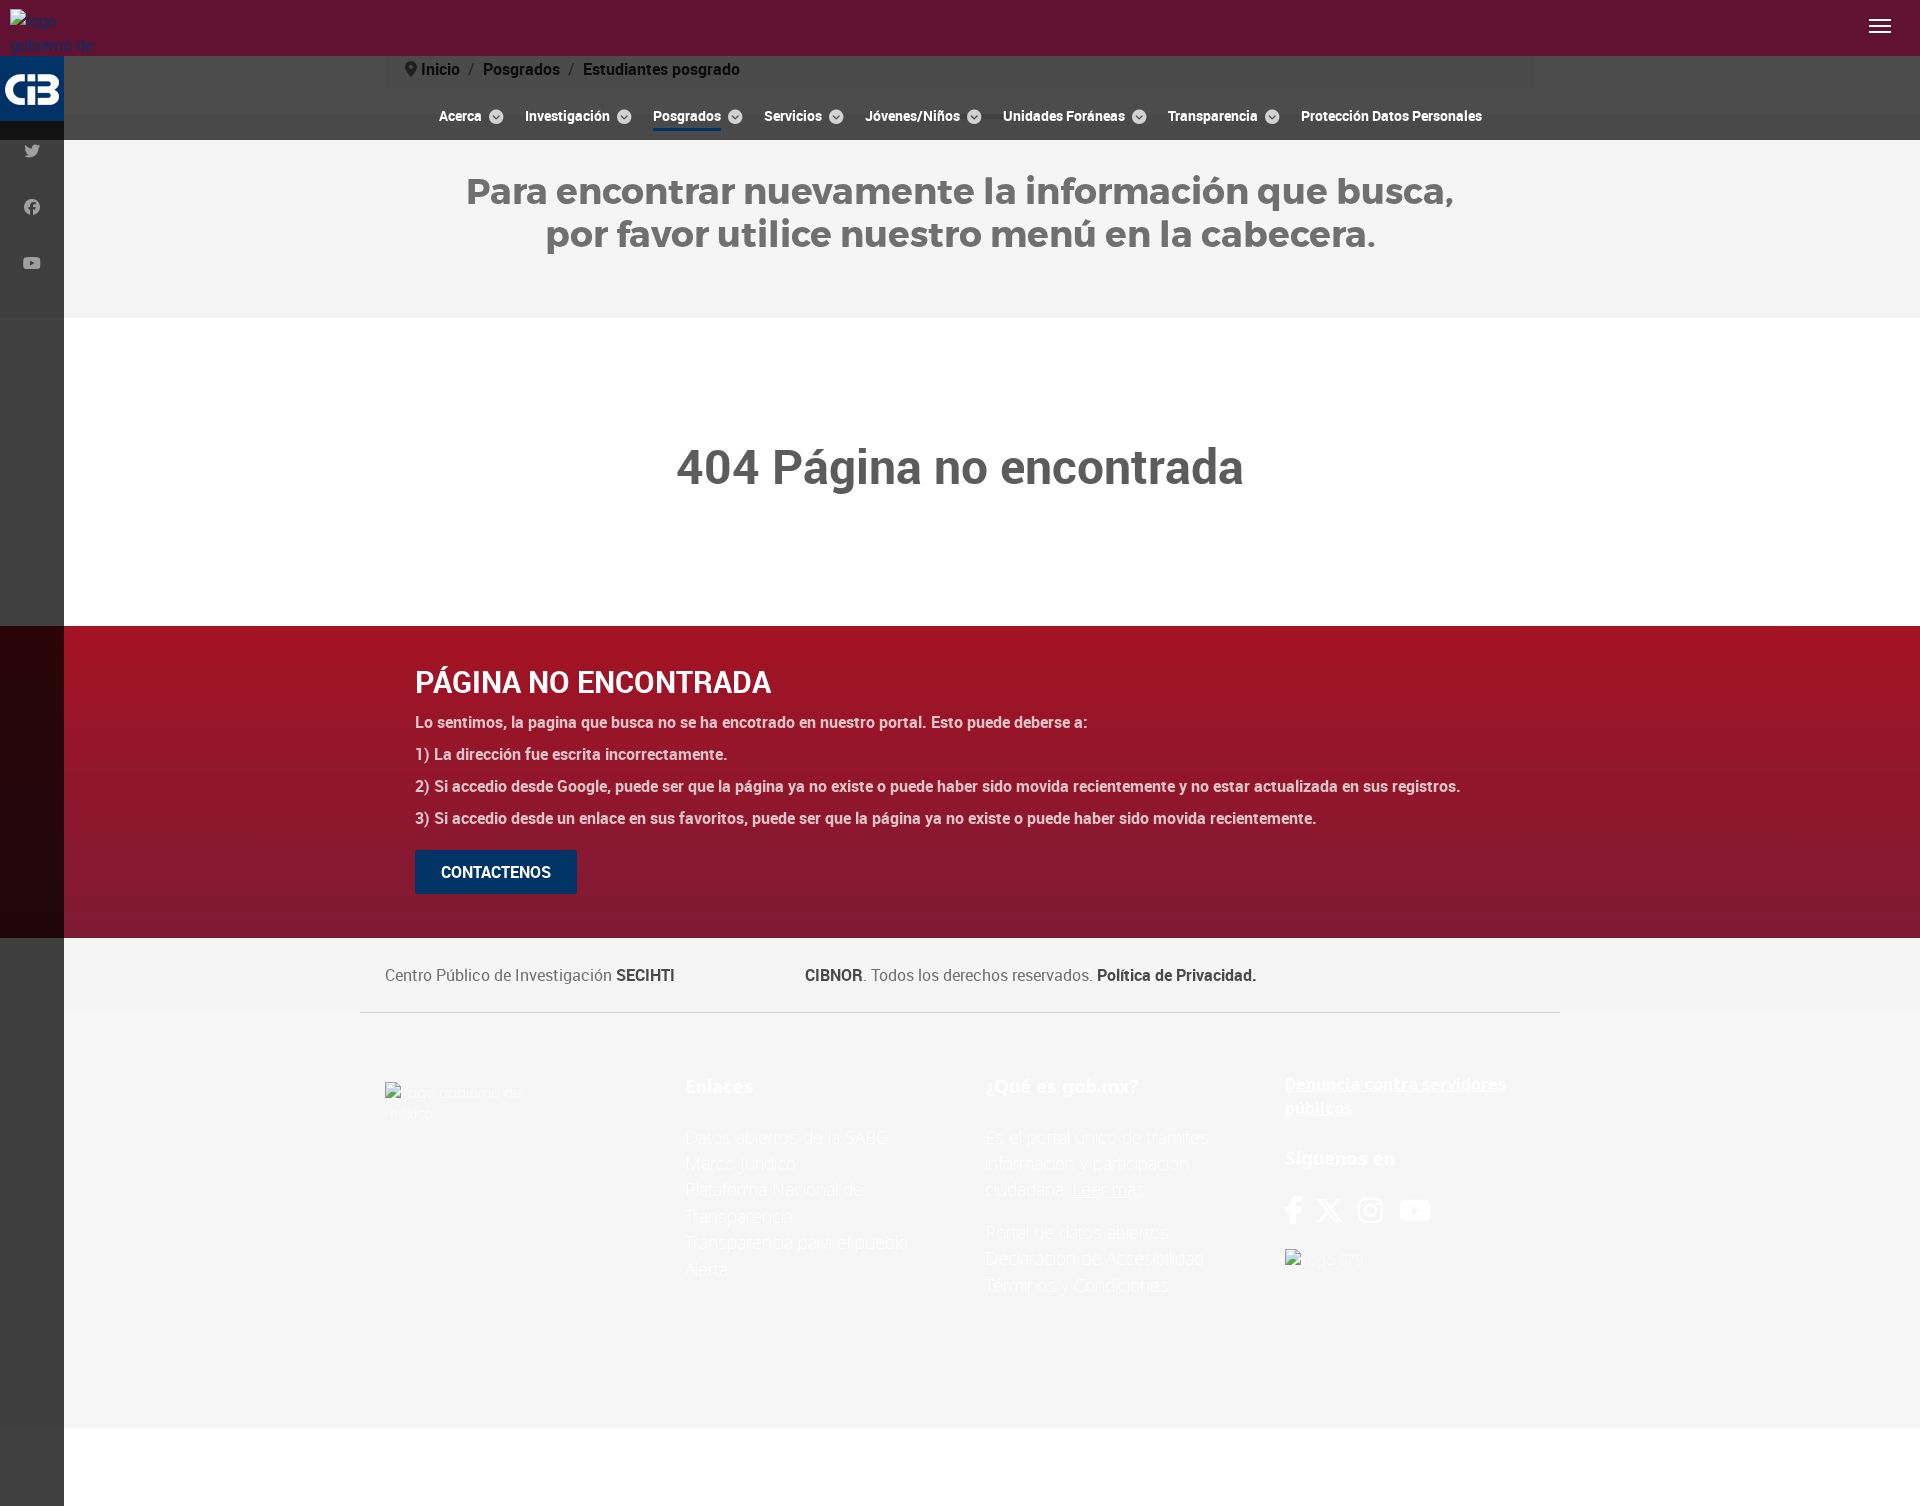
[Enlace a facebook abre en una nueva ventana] (1294, 1210)
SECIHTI (645, 975)
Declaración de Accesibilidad (1094, 1258)
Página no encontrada (593, 681)
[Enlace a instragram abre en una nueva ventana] (1370, 1210)
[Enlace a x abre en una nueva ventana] (1336, 1210)
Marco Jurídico (740, 1163)
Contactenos (496, 872)
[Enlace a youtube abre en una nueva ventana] (1415, 1210)
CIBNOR (834, 975)
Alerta (706, 1269)
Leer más (1108, 1189)
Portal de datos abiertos (1077, 1232)
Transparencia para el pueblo (796, 1242)
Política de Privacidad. (1177, 975)
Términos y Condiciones (1077, 1285)
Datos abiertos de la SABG (786, 1137)
